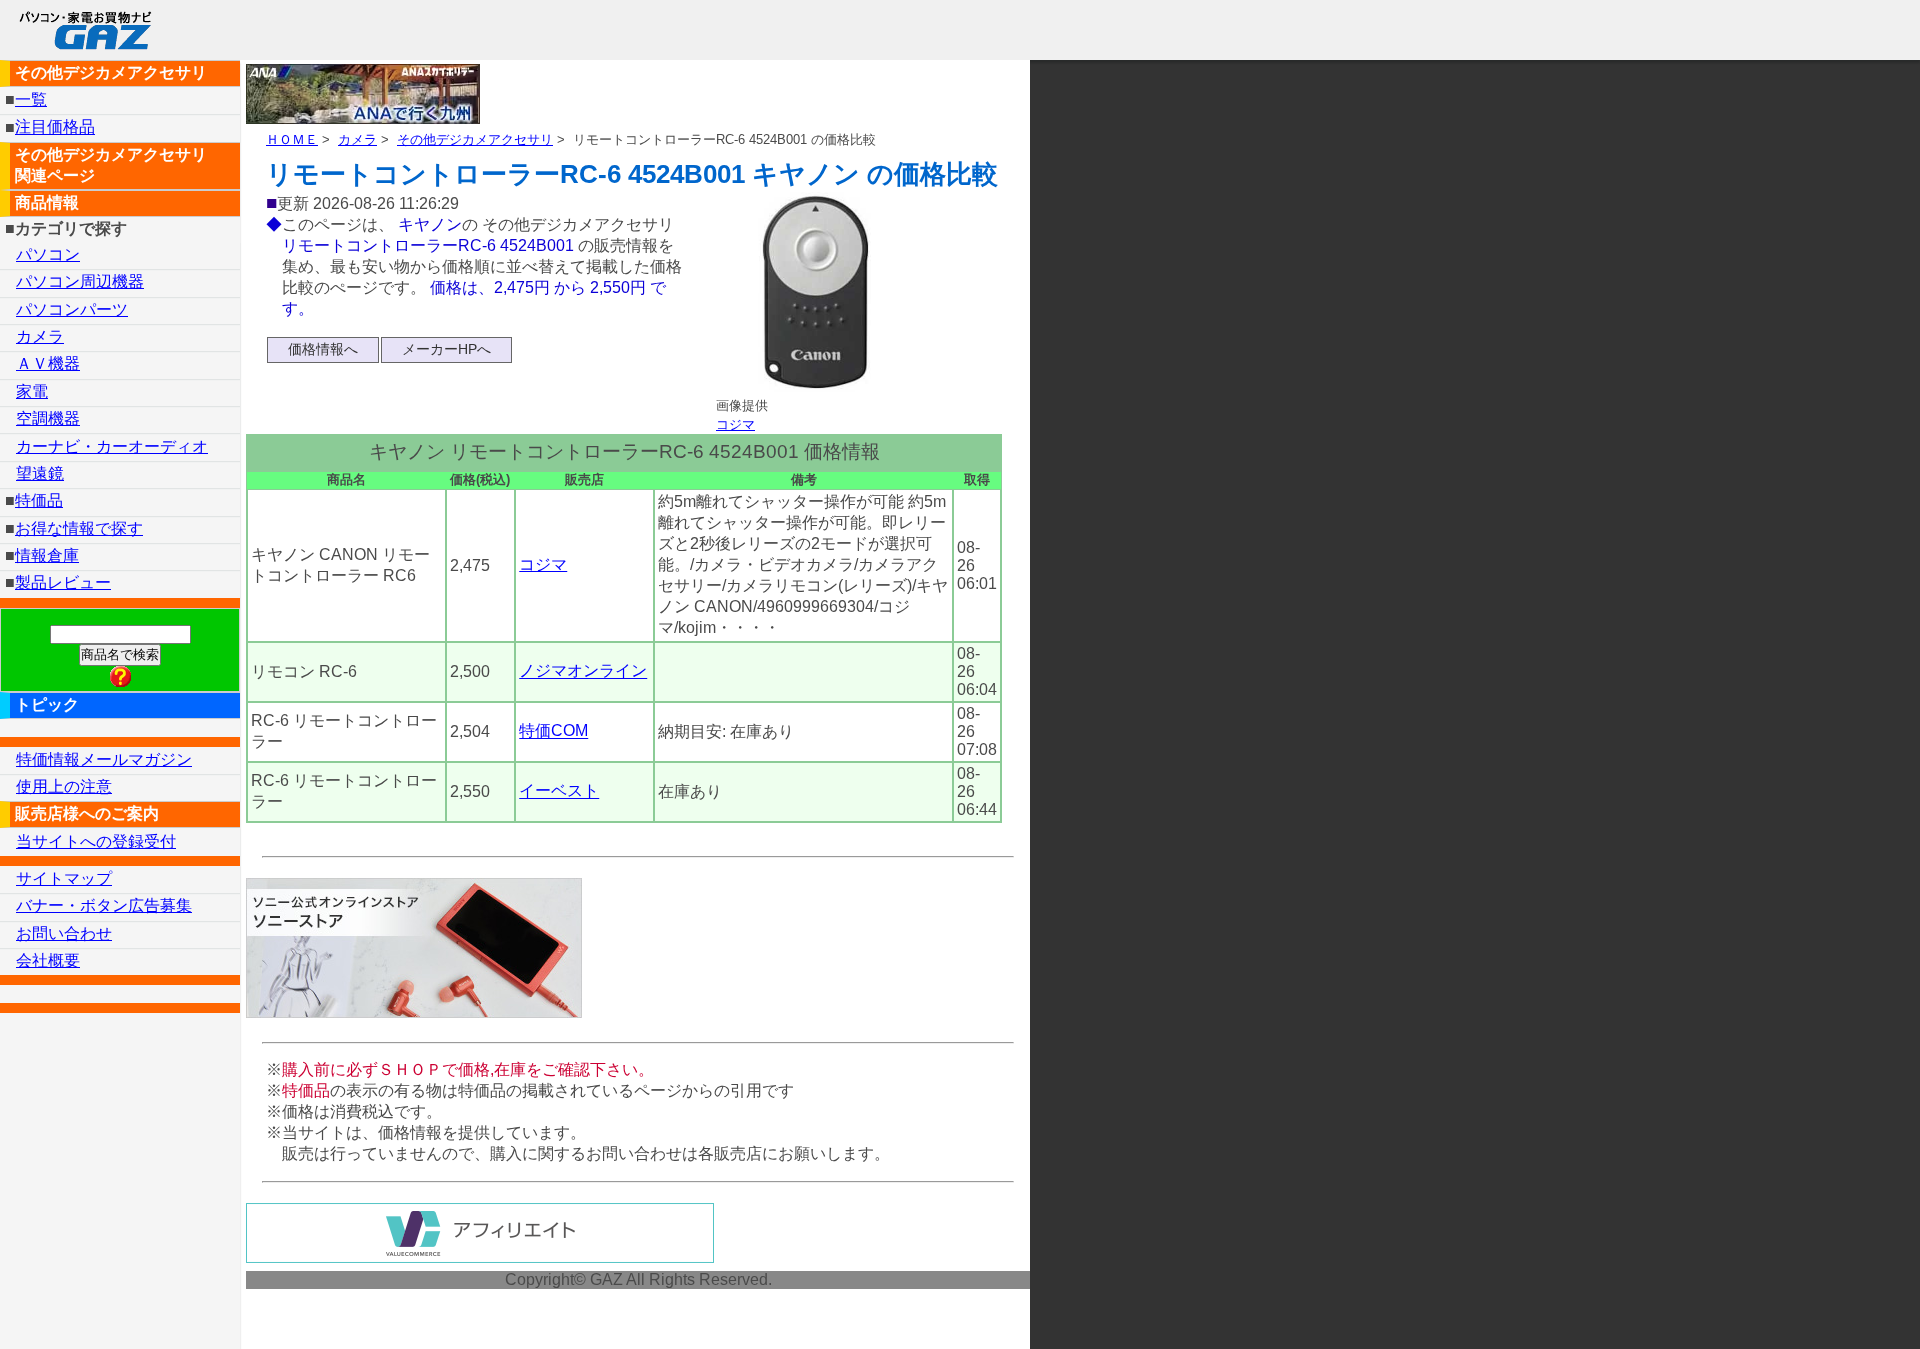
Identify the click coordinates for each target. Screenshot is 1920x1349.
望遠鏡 (40, 473)
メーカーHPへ (446, 349)
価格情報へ (323, 349)
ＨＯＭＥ (292, 139)
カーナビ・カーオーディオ (112, 446)
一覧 (31, 99)
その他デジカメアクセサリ (475, 139)
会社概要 (48, 960)
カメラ (357, 139)
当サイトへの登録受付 (96, 841)
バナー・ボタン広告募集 (104, 905)
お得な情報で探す (79, 528)
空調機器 (48, 418)
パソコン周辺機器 (80, 281)
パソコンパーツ (72, 309)
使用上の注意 (64, 786)
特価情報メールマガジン (104, 759)
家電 (32, 391)
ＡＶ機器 (48, 363)
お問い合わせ (64, 933)
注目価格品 (55, 127)
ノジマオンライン (583, 671)
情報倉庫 (47, 555)
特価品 (39, 500)
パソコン (48, 254)
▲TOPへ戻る (1834, 1307)
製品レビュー (63, 582)
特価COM (553, 731)
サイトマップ (64, 878)
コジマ (735, 424)
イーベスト (559, 791)
